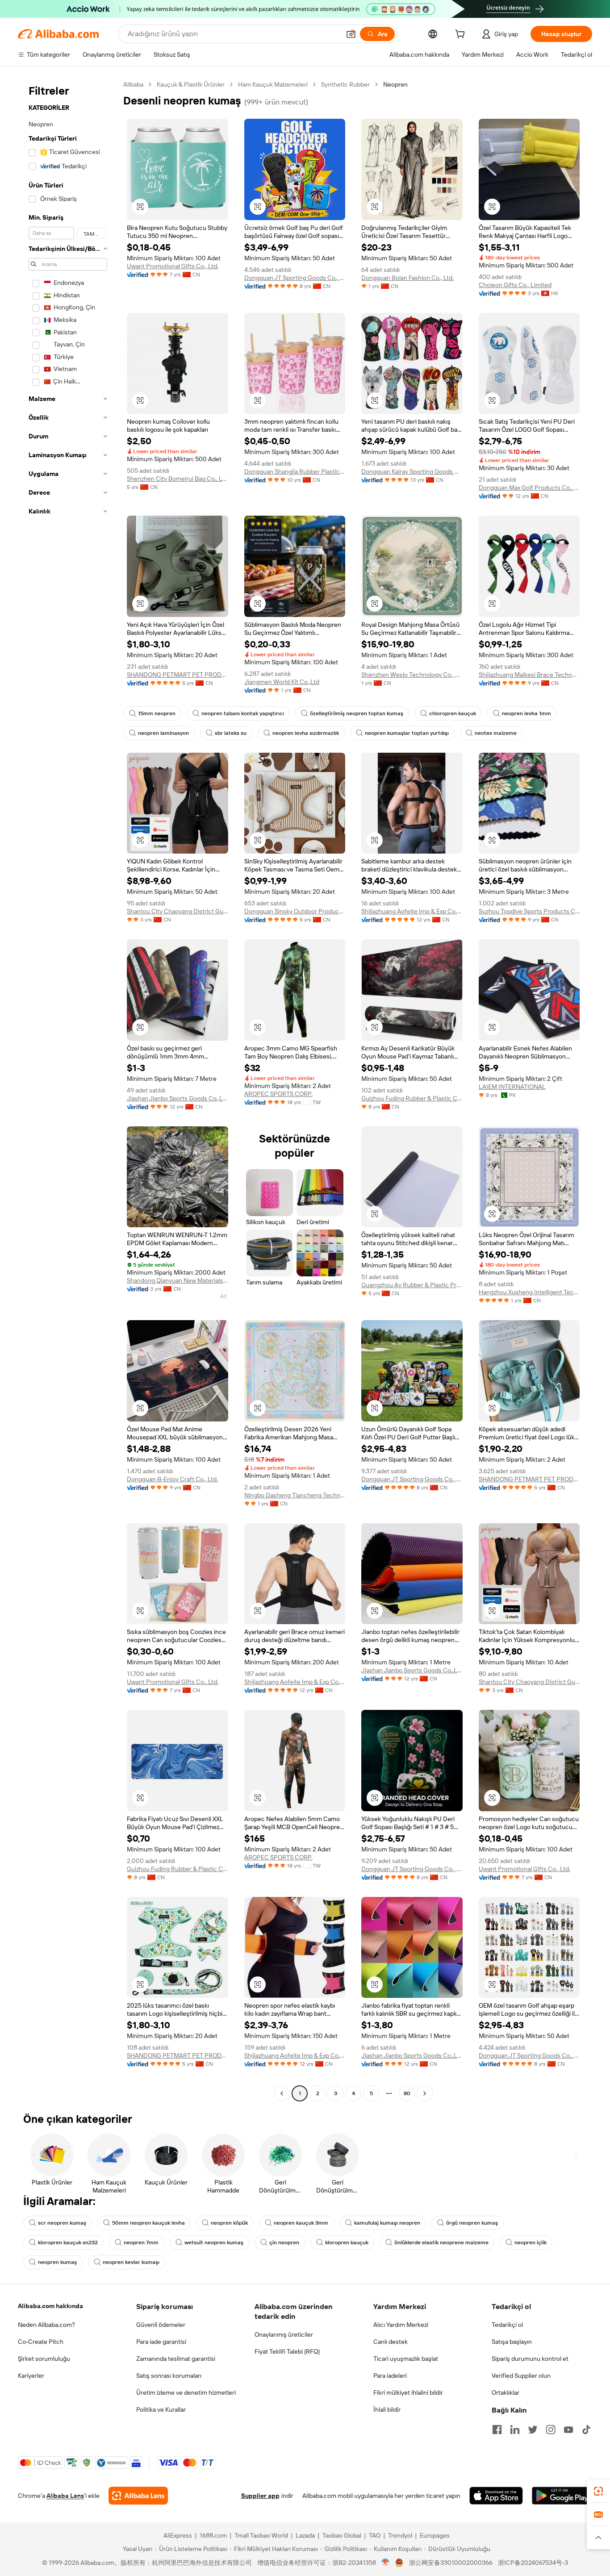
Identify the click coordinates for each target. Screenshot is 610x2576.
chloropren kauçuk (453, 713)
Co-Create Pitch (41, 2342)
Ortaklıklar (506, 2393)
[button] (351, 34)
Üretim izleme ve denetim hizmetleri (186, 2393)
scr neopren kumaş (62, 2223)
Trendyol (400, 2535)
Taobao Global (342, 2535)
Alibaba (133, 84)
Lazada (305, 2535)
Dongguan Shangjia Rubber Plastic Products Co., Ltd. (295, 471)
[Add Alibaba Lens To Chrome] (138, 2496)
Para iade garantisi (161, 2342)
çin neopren (284, 2243)
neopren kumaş (57, 2262)
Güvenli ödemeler (161, 2325)
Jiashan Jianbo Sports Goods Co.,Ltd (178, 1098)
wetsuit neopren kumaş (214, 2243)
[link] (598, 2491)
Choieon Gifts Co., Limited (515, 285)
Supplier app (260, 2496)
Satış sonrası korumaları (169, 2376)
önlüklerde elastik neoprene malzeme (441, 2243)
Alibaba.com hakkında (50, 2306)
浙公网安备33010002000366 (451, 2563)
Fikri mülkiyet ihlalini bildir (408, 2393)
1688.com (213, 2535)
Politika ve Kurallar (161, 2409)
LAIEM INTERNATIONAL (512, 1087)
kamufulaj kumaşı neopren (387, 2223)
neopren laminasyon (163, 733)
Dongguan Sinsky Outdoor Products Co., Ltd (295, 911)
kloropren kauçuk (347, 2243)
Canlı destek (391, 2342)
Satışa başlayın (512, 2342)
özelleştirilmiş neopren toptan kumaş (357, 713)
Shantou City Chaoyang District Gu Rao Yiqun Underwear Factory (178, 911)
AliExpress (178, 2535)
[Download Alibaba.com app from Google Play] (562, 2496)
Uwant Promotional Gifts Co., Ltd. (173, 266)
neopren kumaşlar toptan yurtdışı (407, 733)
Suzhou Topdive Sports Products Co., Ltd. (529, 911)
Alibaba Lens (65, 2496)
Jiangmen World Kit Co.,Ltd (282, 682)
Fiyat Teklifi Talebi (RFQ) (287, 2351)
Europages (435, 2535)
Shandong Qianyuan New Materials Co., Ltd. (178, 1280)
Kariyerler (31, 2376)
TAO (375, 2535)
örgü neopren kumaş (472, 2223)
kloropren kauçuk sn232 (68, 2243)
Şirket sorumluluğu (44, 2359)
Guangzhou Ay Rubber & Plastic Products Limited (412, 1285)
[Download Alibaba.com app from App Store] (496, 2496)
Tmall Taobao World (261, 2535)
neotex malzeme (496, 733)
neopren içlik (531, 2243)
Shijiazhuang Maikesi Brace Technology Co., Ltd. (529, 675)
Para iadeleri (390, 2376)
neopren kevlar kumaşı (131, 2262)
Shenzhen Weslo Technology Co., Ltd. (412, 675)
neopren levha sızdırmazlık (306, 733)
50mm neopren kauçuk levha (148, 2223)
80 (407, 2093)
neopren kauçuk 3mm (301, 2223)
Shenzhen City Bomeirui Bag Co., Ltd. (178, 479)
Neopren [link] (395, 84)
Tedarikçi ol (507, 2325)
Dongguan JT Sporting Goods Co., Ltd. (295, 278)
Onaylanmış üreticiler (284, 2334)
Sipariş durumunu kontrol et (530, 2359)
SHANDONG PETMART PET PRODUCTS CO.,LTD (178, 675)
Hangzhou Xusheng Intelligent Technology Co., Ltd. (529, 1292)
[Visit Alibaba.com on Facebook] (497, 2430)
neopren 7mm (141, 2243)
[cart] (462, 35)
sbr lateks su (231, 733)
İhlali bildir (387, 2409)
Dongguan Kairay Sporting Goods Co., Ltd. (412, 471)
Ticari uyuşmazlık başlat (406, 2359)
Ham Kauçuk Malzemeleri (273, 84)
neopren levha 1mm (526, 713)
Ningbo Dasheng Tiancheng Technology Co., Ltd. (295, 1495)
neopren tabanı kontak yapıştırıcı (243, 713)
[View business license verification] (386, 2563)
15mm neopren (157, 713)
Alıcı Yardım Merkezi (401, 2325)
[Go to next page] (425, 2093)
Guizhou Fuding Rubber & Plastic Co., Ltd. (412, 1098)
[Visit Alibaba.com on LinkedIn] (515, 2430)
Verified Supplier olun (521, 2376)
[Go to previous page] (282, 2093)
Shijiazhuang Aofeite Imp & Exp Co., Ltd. (412, 911)
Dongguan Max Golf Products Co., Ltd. (529, 488)
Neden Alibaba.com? (46, 2325)
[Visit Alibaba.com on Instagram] (551, 2430)
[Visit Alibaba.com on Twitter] (533, 2430)
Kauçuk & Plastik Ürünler (191, 84)
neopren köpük (229, 2223)
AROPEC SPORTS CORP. (278, 1094)
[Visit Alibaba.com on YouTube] (568, 2430)
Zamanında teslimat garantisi (176, 2359)
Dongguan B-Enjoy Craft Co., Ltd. (172, 1479)
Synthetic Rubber (345, 84)
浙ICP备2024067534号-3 (533, 2563)
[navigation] (68, 1090)
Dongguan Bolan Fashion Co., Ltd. (407, 278)
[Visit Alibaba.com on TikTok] (586, 2430)
